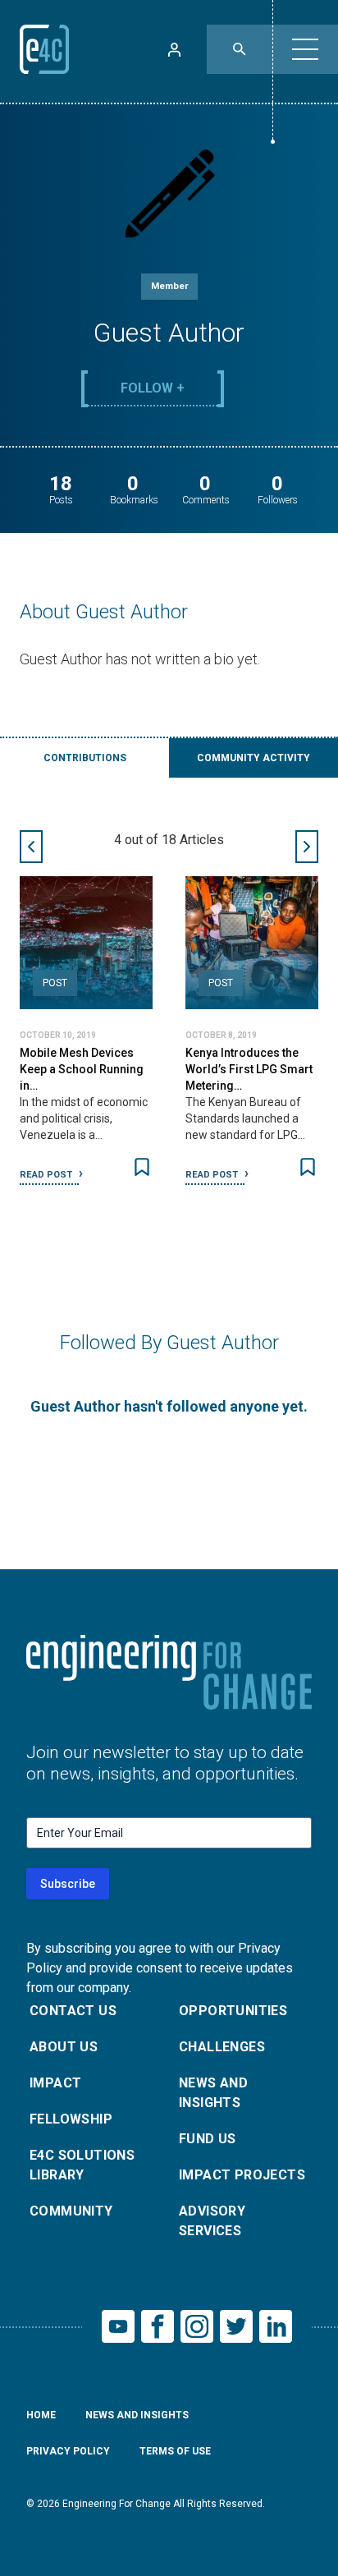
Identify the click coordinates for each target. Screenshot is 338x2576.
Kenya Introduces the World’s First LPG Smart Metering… (249, 1069)
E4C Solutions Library (82, 2165)
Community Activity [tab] (253, 758)
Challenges (222, 2047)
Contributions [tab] (85, 758)
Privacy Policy (68, 2451)
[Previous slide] (31, 847)
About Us (64, 2047)
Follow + (153, 388)
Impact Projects (242, 2175)
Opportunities (233, 2011)
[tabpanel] (169, 1024)
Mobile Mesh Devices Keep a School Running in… (82, 1069)
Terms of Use (175, 2451)
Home (41, 2415)
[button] (305, 49)
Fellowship (71, 2119)
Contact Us (73, 2011)
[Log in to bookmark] (142, 1167)
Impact (55, 2083)
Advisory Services (212, 2221)
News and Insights (213, 2093)
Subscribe (68, 1884)
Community (71, 2211)
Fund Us (208, 2139)
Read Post (47, 1175)
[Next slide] (307, 847)
